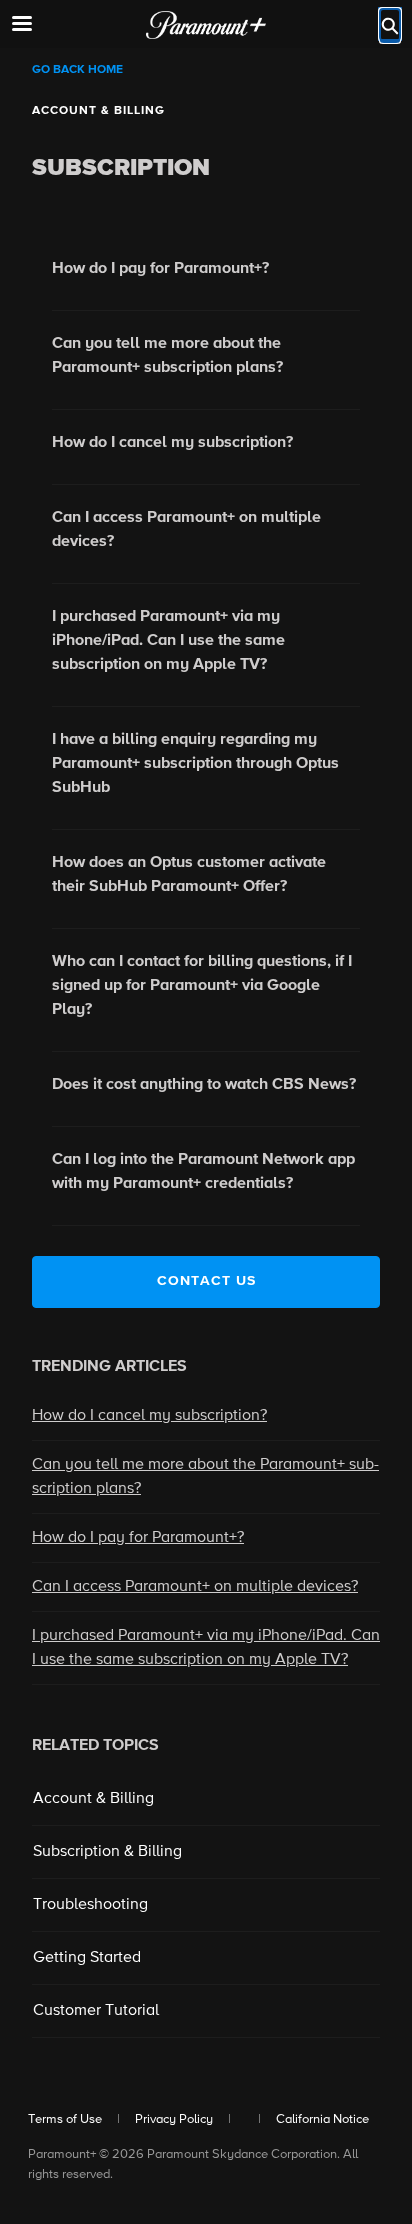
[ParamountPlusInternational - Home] (206, 25)
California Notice (322, 2119)
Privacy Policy (174, 2119)
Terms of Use (65, 2119)
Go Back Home (77, 70)
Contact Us (206, 1281)
